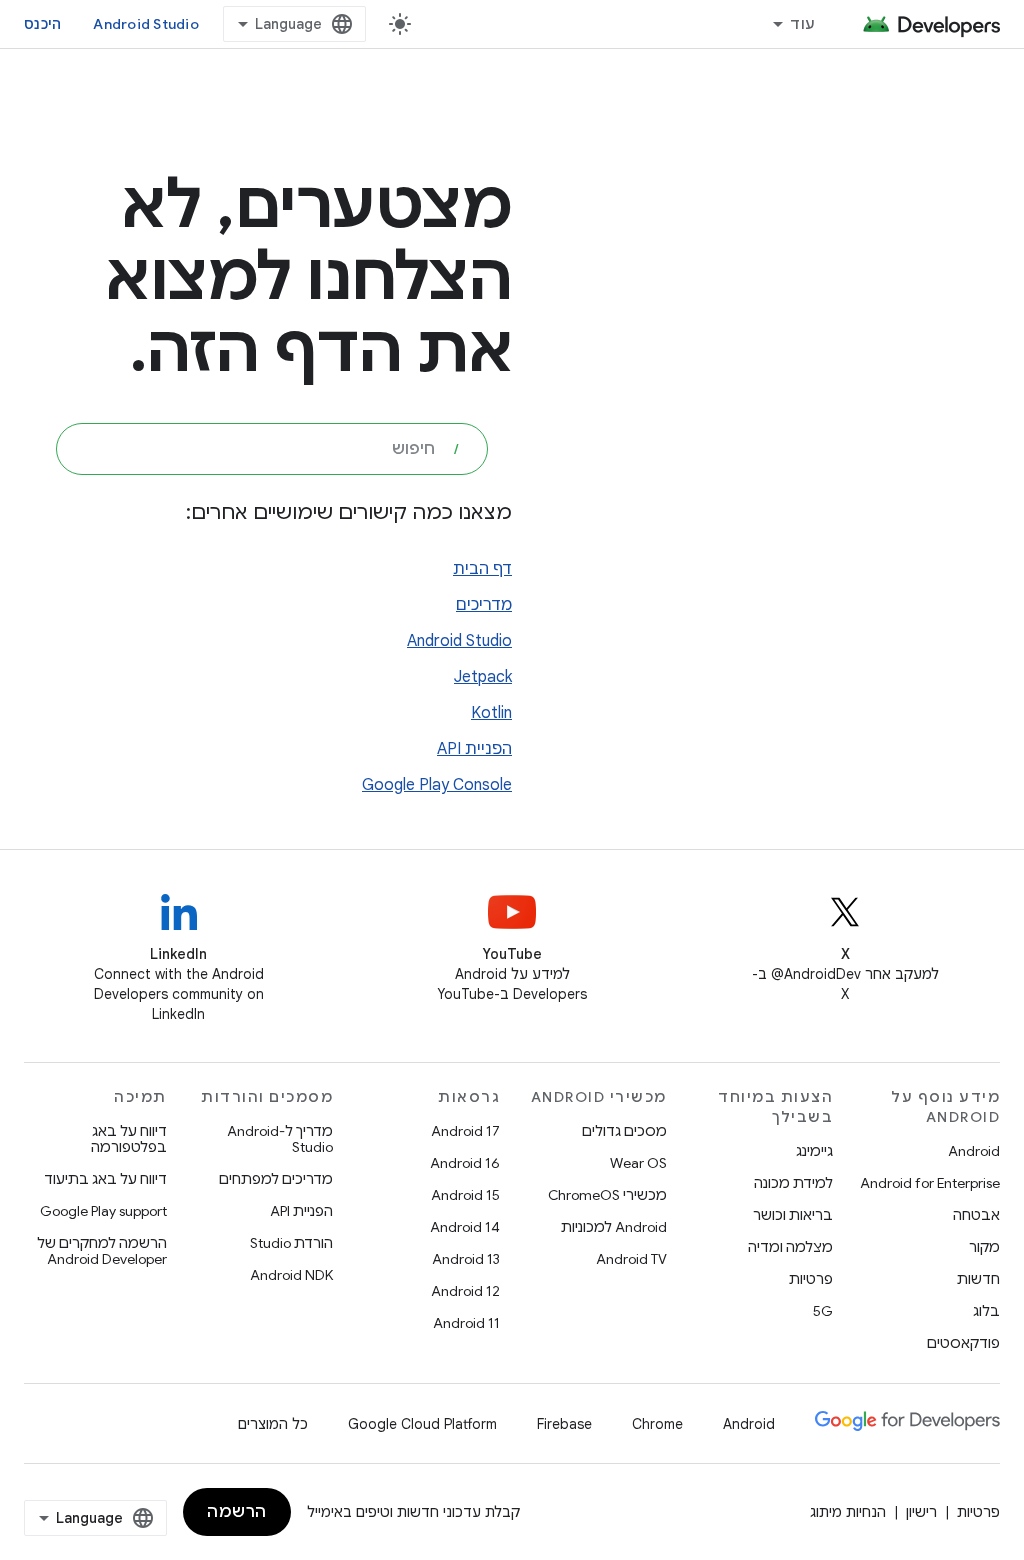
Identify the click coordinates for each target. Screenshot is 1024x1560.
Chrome (657, 1424)
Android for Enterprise (930, 1183)
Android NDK (291, 1275)
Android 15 (465, 1195)
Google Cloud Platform (422, 1424)
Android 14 (465, 1227)
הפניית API (474, 749)
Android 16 (465, 1163)
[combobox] (272, 449)
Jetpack (483, 677)
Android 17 (465, 1131)
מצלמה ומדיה (790, 1247)
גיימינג (814, 1151)
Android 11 (466, 1323)
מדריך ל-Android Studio (280, 1139)
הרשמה (237, 1512)
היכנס (42, 24)
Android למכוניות (614, 1227)
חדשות (978, 1279)
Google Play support (103, 1211)
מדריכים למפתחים (276, 1179)
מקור (984, 1247)
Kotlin (491, 713)
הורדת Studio (291, 1243)
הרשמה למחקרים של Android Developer (102, 1251)
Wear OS (638, 1163)
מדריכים (484, 605)
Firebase (564, 1424)
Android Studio (146, 24)
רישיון (921, 1512)
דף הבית (482, 569)
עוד (802, 24)
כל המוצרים (273, 1424)
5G (823, 1311)
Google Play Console (437, 785)
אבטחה (976, 1215)
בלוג (986, 1311)
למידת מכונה (793, 1183)
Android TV (631, 1259)
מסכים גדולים (624, 1131)
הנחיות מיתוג (848, 1512)
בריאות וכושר (793, 1215)
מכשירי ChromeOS (607, 1195)
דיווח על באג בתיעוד (105, 1179)
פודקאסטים (963, 1343)
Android (974, 1151)
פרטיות (811, 1279)
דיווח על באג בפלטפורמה (129, 1139)
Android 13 (466, 1259)
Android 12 (465, 1291)
